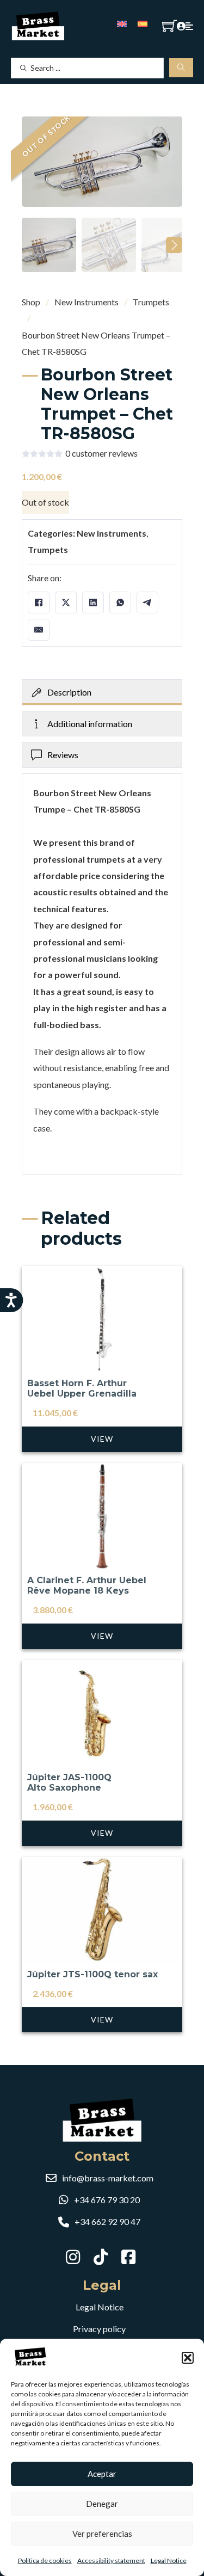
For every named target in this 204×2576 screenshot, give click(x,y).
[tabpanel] (102, 974)
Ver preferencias (102, 2534)
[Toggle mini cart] (169, 26)
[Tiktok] (102, 2257)
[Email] (39, 630)
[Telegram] (147, 602)
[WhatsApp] (120, 602)
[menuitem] (122, 23)
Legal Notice (169, 2560)
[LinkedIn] (93, 602)
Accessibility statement (111, 2560)
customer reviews (101, 453)
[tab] (102, 692)
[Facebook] (39, 602)
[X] (66, 602)
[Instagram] (74, 2257)
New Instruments (86, 302)
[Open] (189, 26)
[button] (188, 2358)
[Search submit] (181, 68)
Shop (31, 302)
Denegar (102, 2504)
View (102, 1439)
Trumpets (151, 302)
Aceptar (102, 2474)
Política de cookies (45, 2560)
